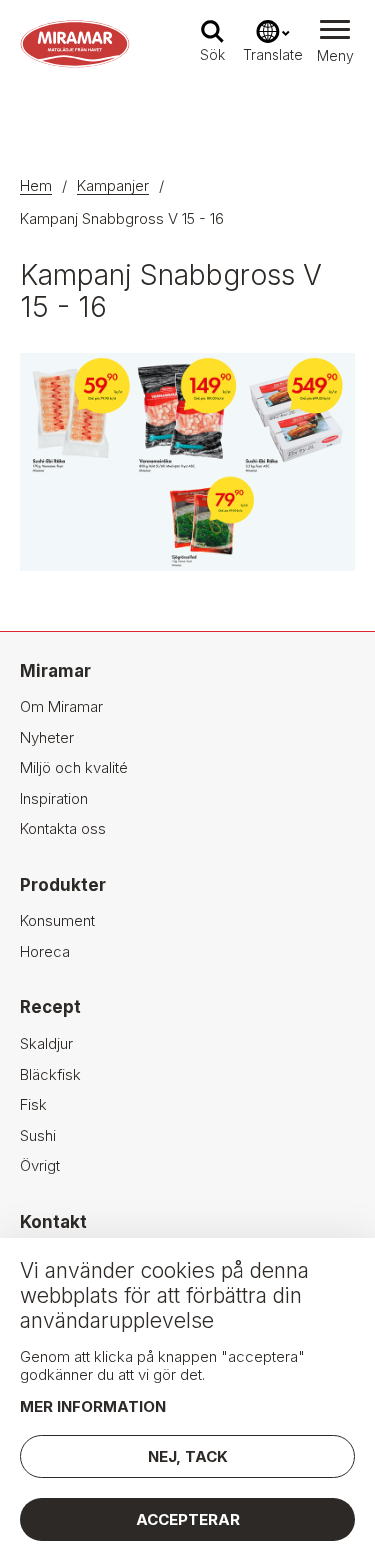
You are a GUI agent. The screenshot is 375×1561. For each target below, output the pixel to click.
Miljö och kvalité (74, 767)
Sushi (38, 1135)
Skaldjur (46, 1043)
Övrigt (40, 1165)
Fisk (33, 1104)
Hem (36, 185)
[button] (335, 44)
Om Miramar (61, 706)
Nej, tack (188, 1456)
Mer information (93, 1406)
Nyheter (47, 737)
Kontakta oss (63, 828)
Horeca (45, 951)
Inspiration (54, 798)
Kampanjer (113, 185)
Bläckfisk (50, 1074)
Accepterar (188, 1519)
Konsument (57, 920)
